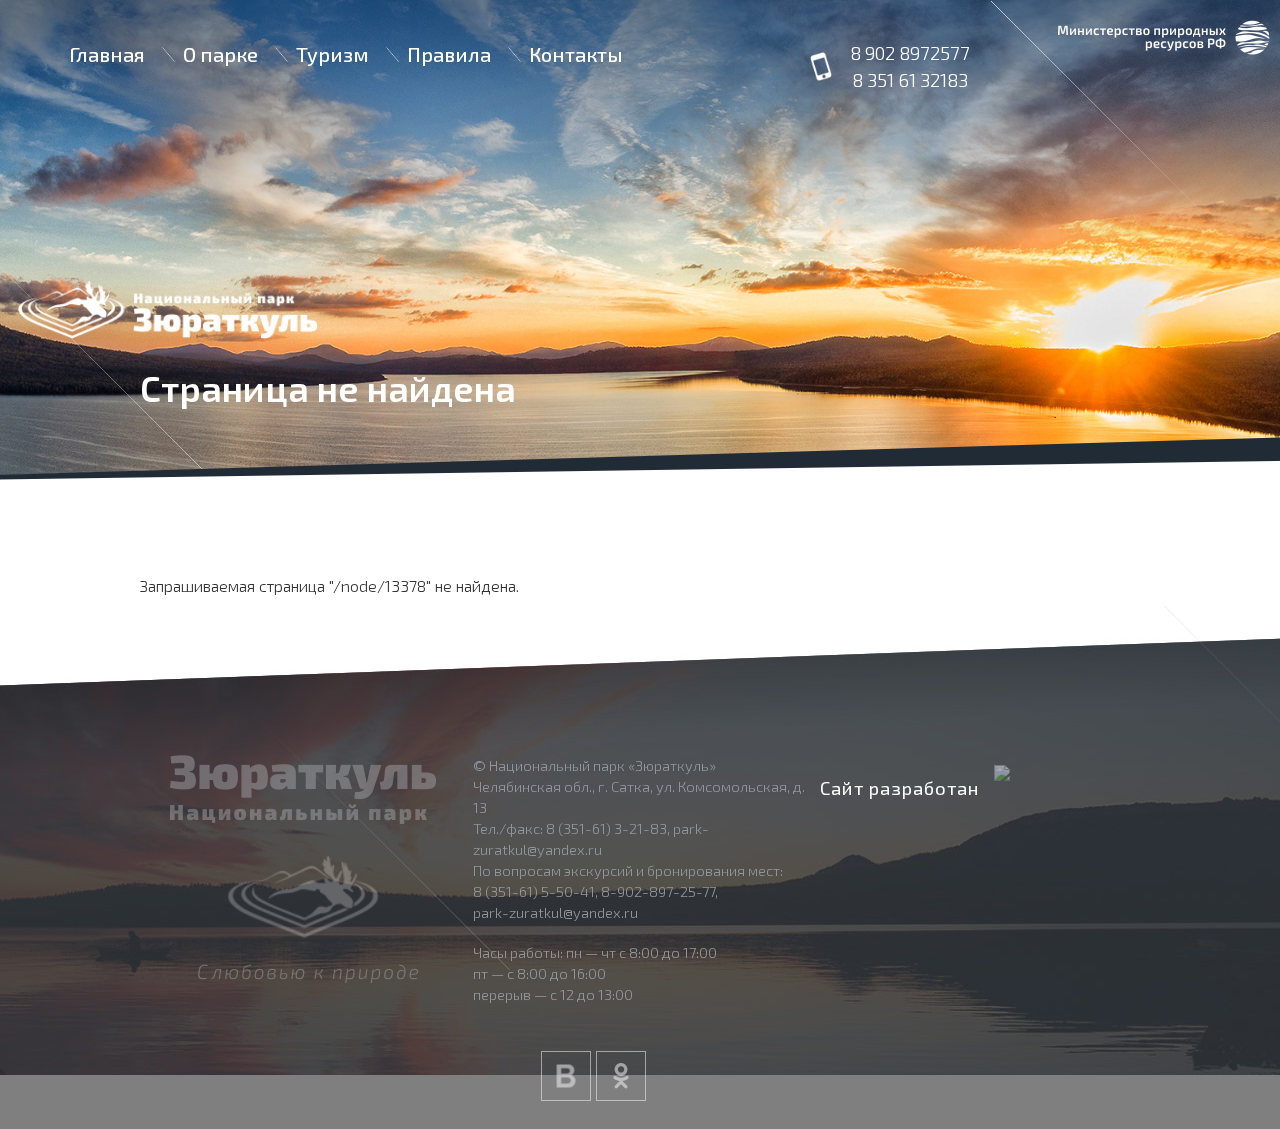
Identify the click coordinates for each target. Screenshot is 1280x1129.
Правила (449, 54)
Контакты (576, 54)
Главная (107, 54)
